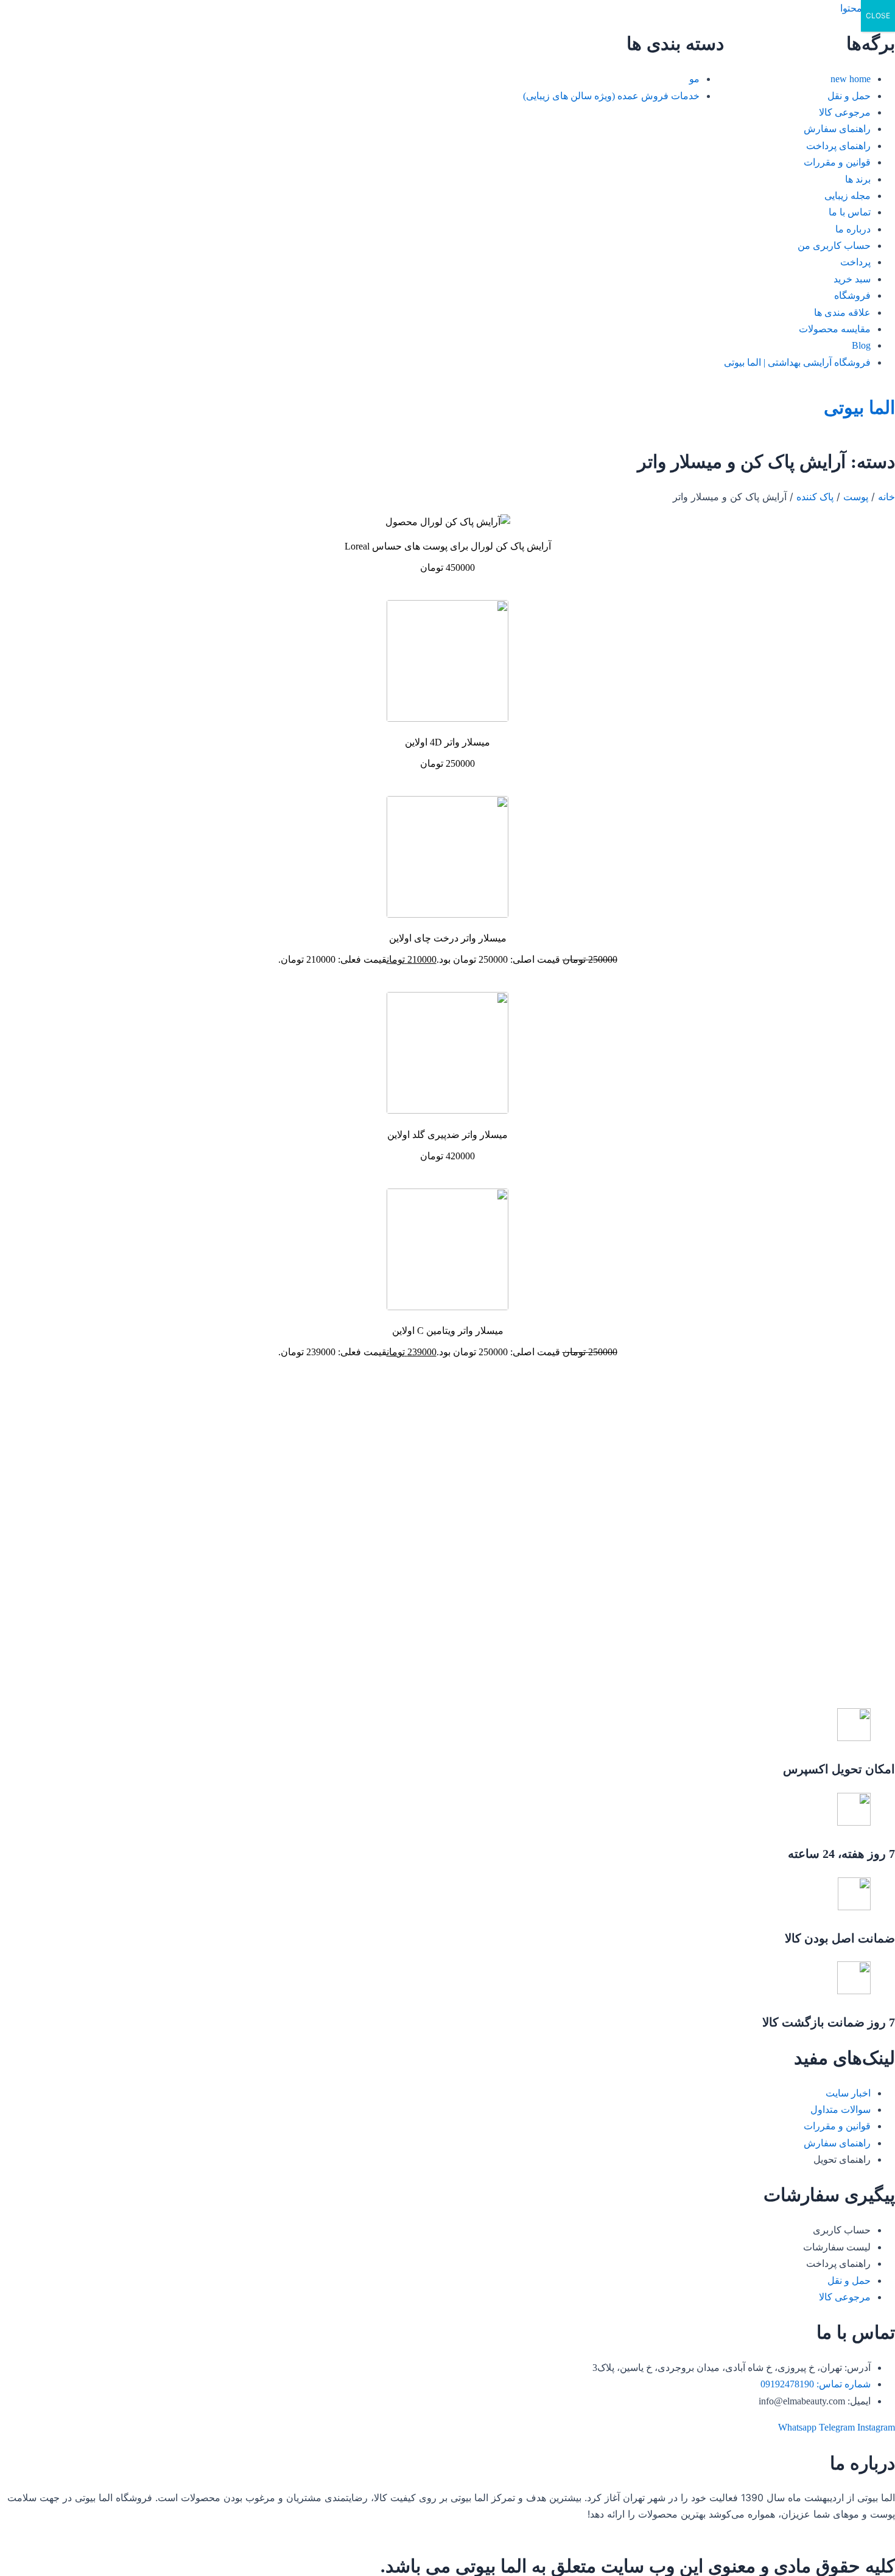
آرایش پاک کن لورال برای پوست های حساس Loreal (448, 546)
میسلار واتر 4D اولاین (447, 742)
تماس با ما (850, 212)
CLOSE (878, 16)
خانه (886, 497)
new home (851, 79)
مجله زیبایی (848, 196)
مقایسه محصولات (835, 329)
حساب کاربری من (834, 246)
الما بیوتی (859, 407)
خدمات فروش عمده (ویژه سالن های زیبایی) (611, 96)
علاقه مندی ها (842, 312)
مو (694, 79)
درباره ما (853, 229)
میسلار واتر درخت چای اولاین (448, 938)
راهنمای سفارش (837, 129)
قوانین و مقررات (837, 162)
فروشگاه (852, 295)
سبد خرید (852, 279)
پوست (856, 497)
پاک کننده (815, 497)
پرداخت (855, 262)
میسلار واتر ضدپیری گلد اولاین (447, 1135)
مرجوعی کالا (845, 112)
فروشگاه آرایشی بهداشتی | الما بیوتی (797, 362)
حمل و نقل (849, 96)
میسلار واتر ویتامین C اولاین (448, 1331)
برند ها (858, 179)
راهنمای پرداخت (838, 146)
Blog (861, 345)
